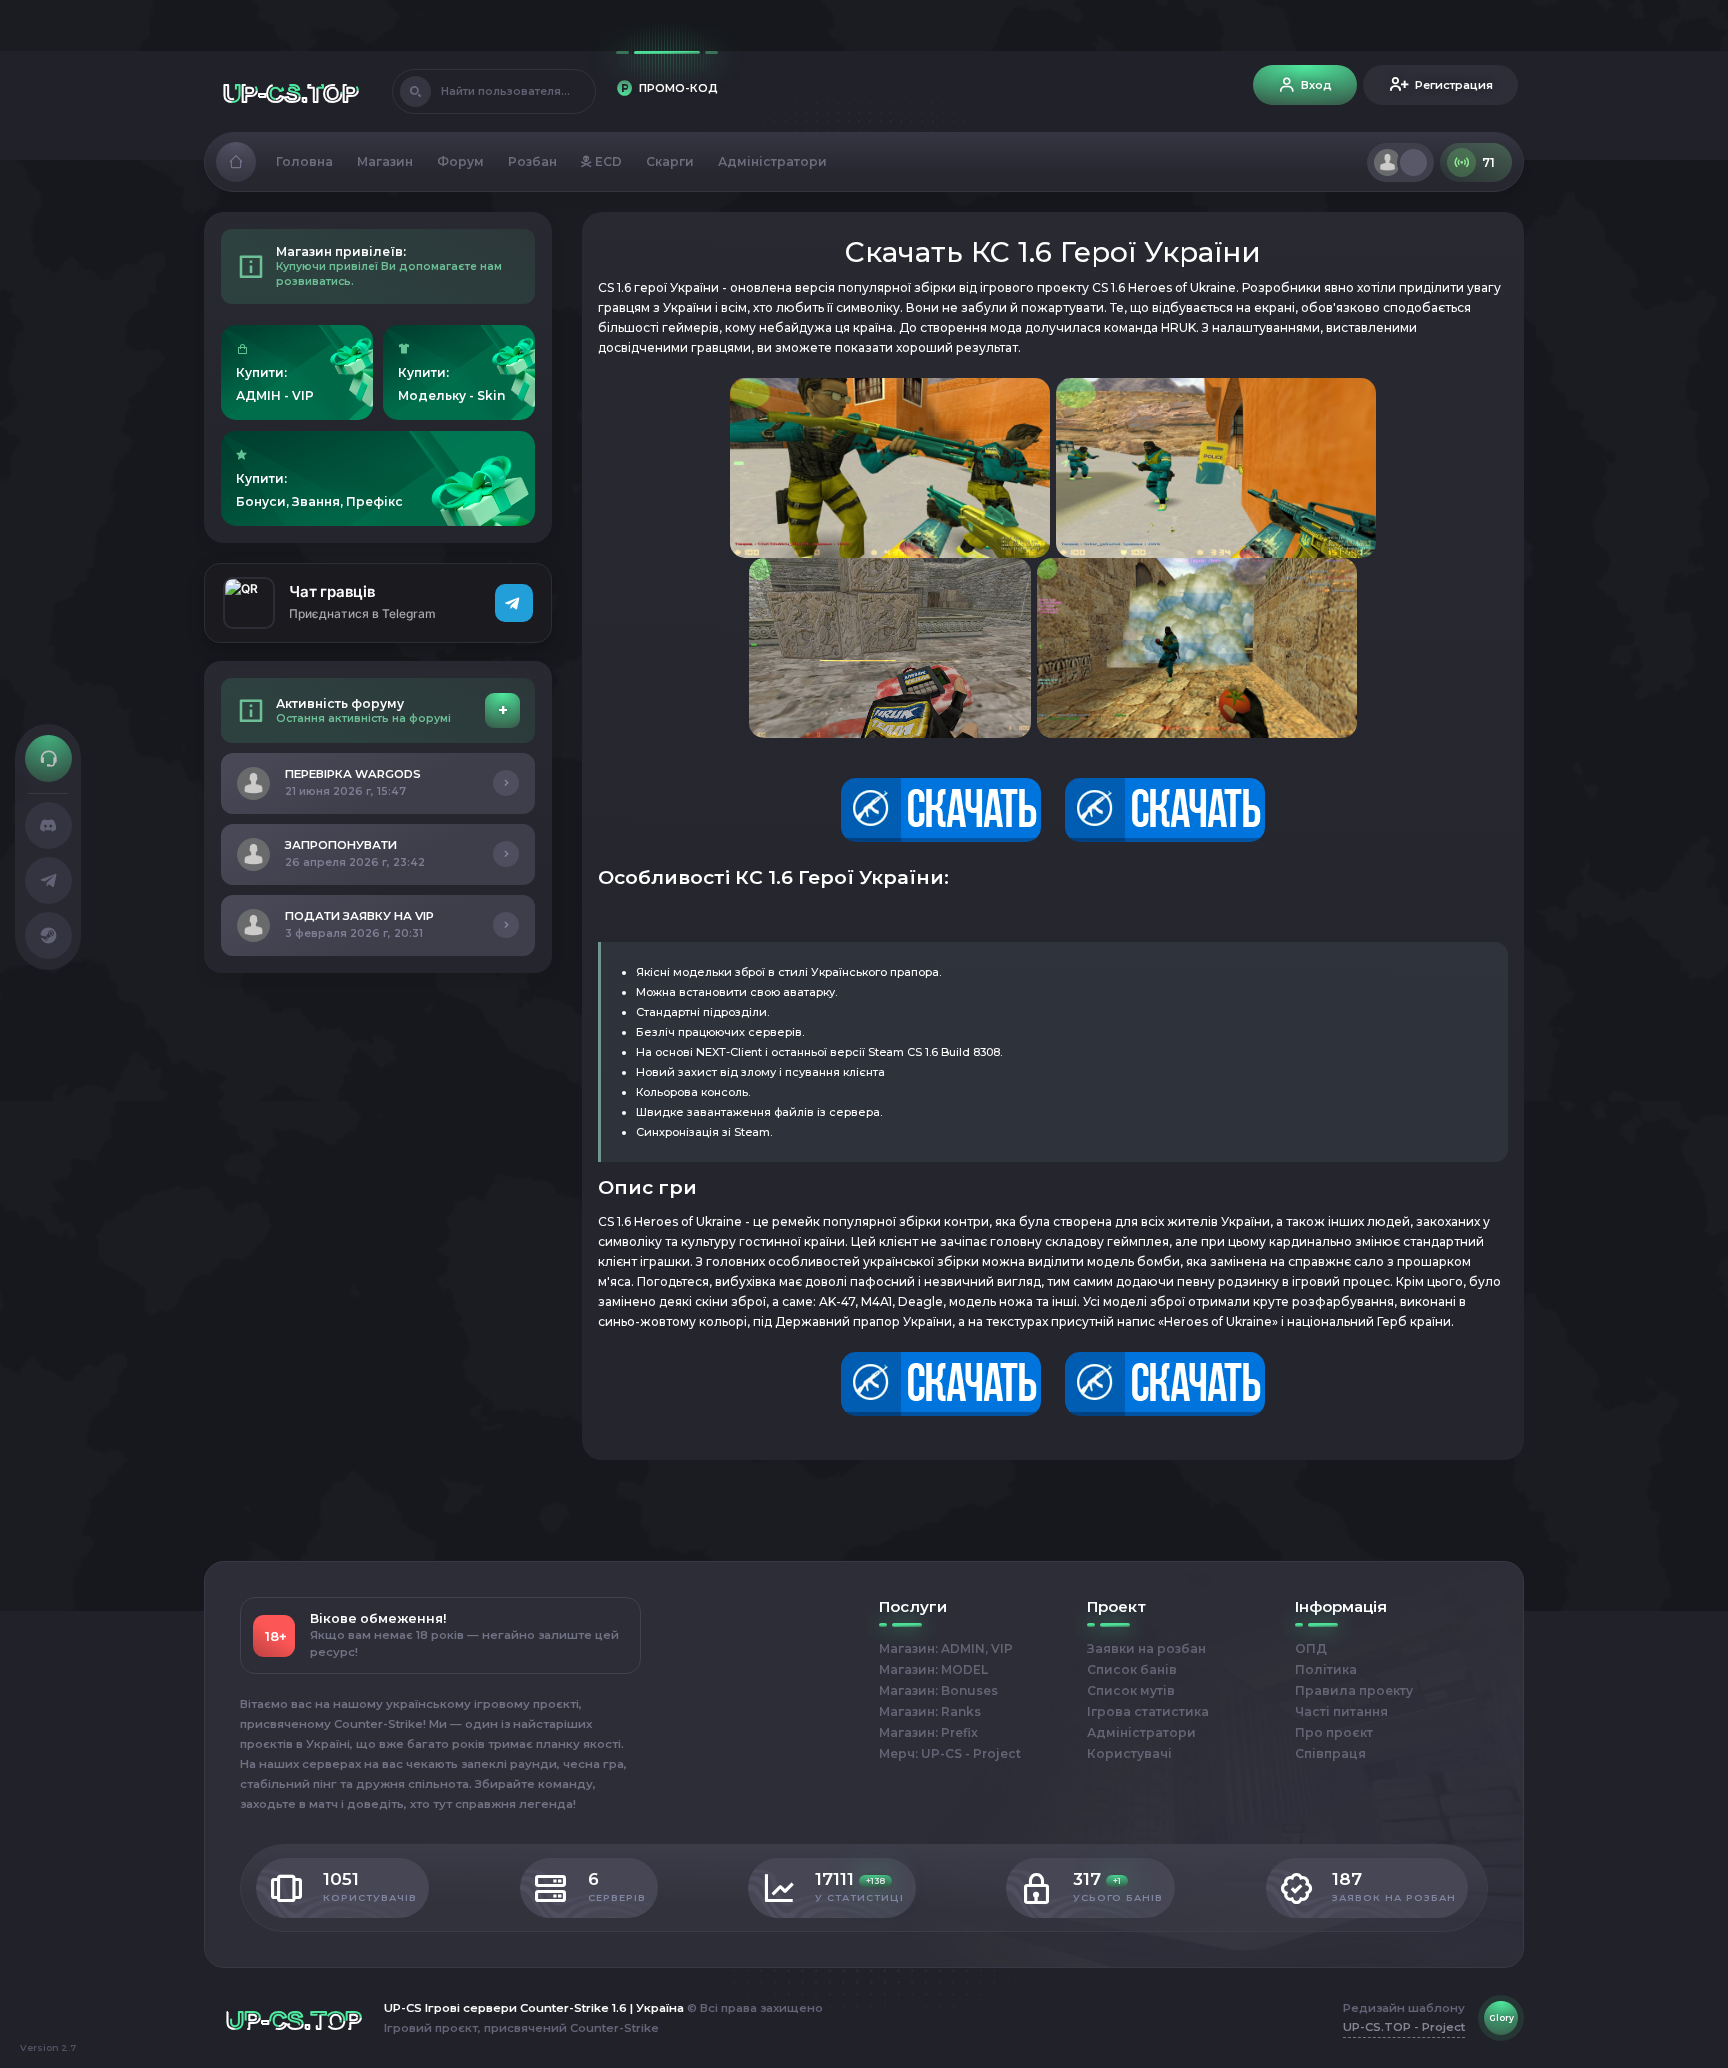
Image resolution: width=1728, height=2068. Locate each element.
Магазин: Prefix (928, 1732)
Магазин (385, 161)
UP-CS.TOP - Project (1404, 2027)
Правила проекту (1354, 1690)
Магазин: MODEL (933, 1669)
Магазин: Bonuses (938, 1690)
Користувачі (1129, 1753)
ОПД (1311, 1648)
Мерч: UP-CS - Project (950, 1753)
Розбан (532, 161)
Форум (460, 161)
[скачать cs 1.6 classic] (1053, 808)
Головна (304, 161)
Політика (1326, 1669)
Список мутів (1131, 1690)
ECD (607, 161)
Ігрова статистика (1148, 1711)
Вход (1316, 85)
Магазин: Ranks (930, 1711)
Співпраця (1330, 1753)
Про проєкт (1334, 1732)
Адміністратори (772, 161)
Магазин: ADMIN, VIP (946, 1648)
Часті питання (1341, 1711)
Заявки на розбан (1146, 1648)
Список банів (1132, 1669)
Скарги (670, 161)
